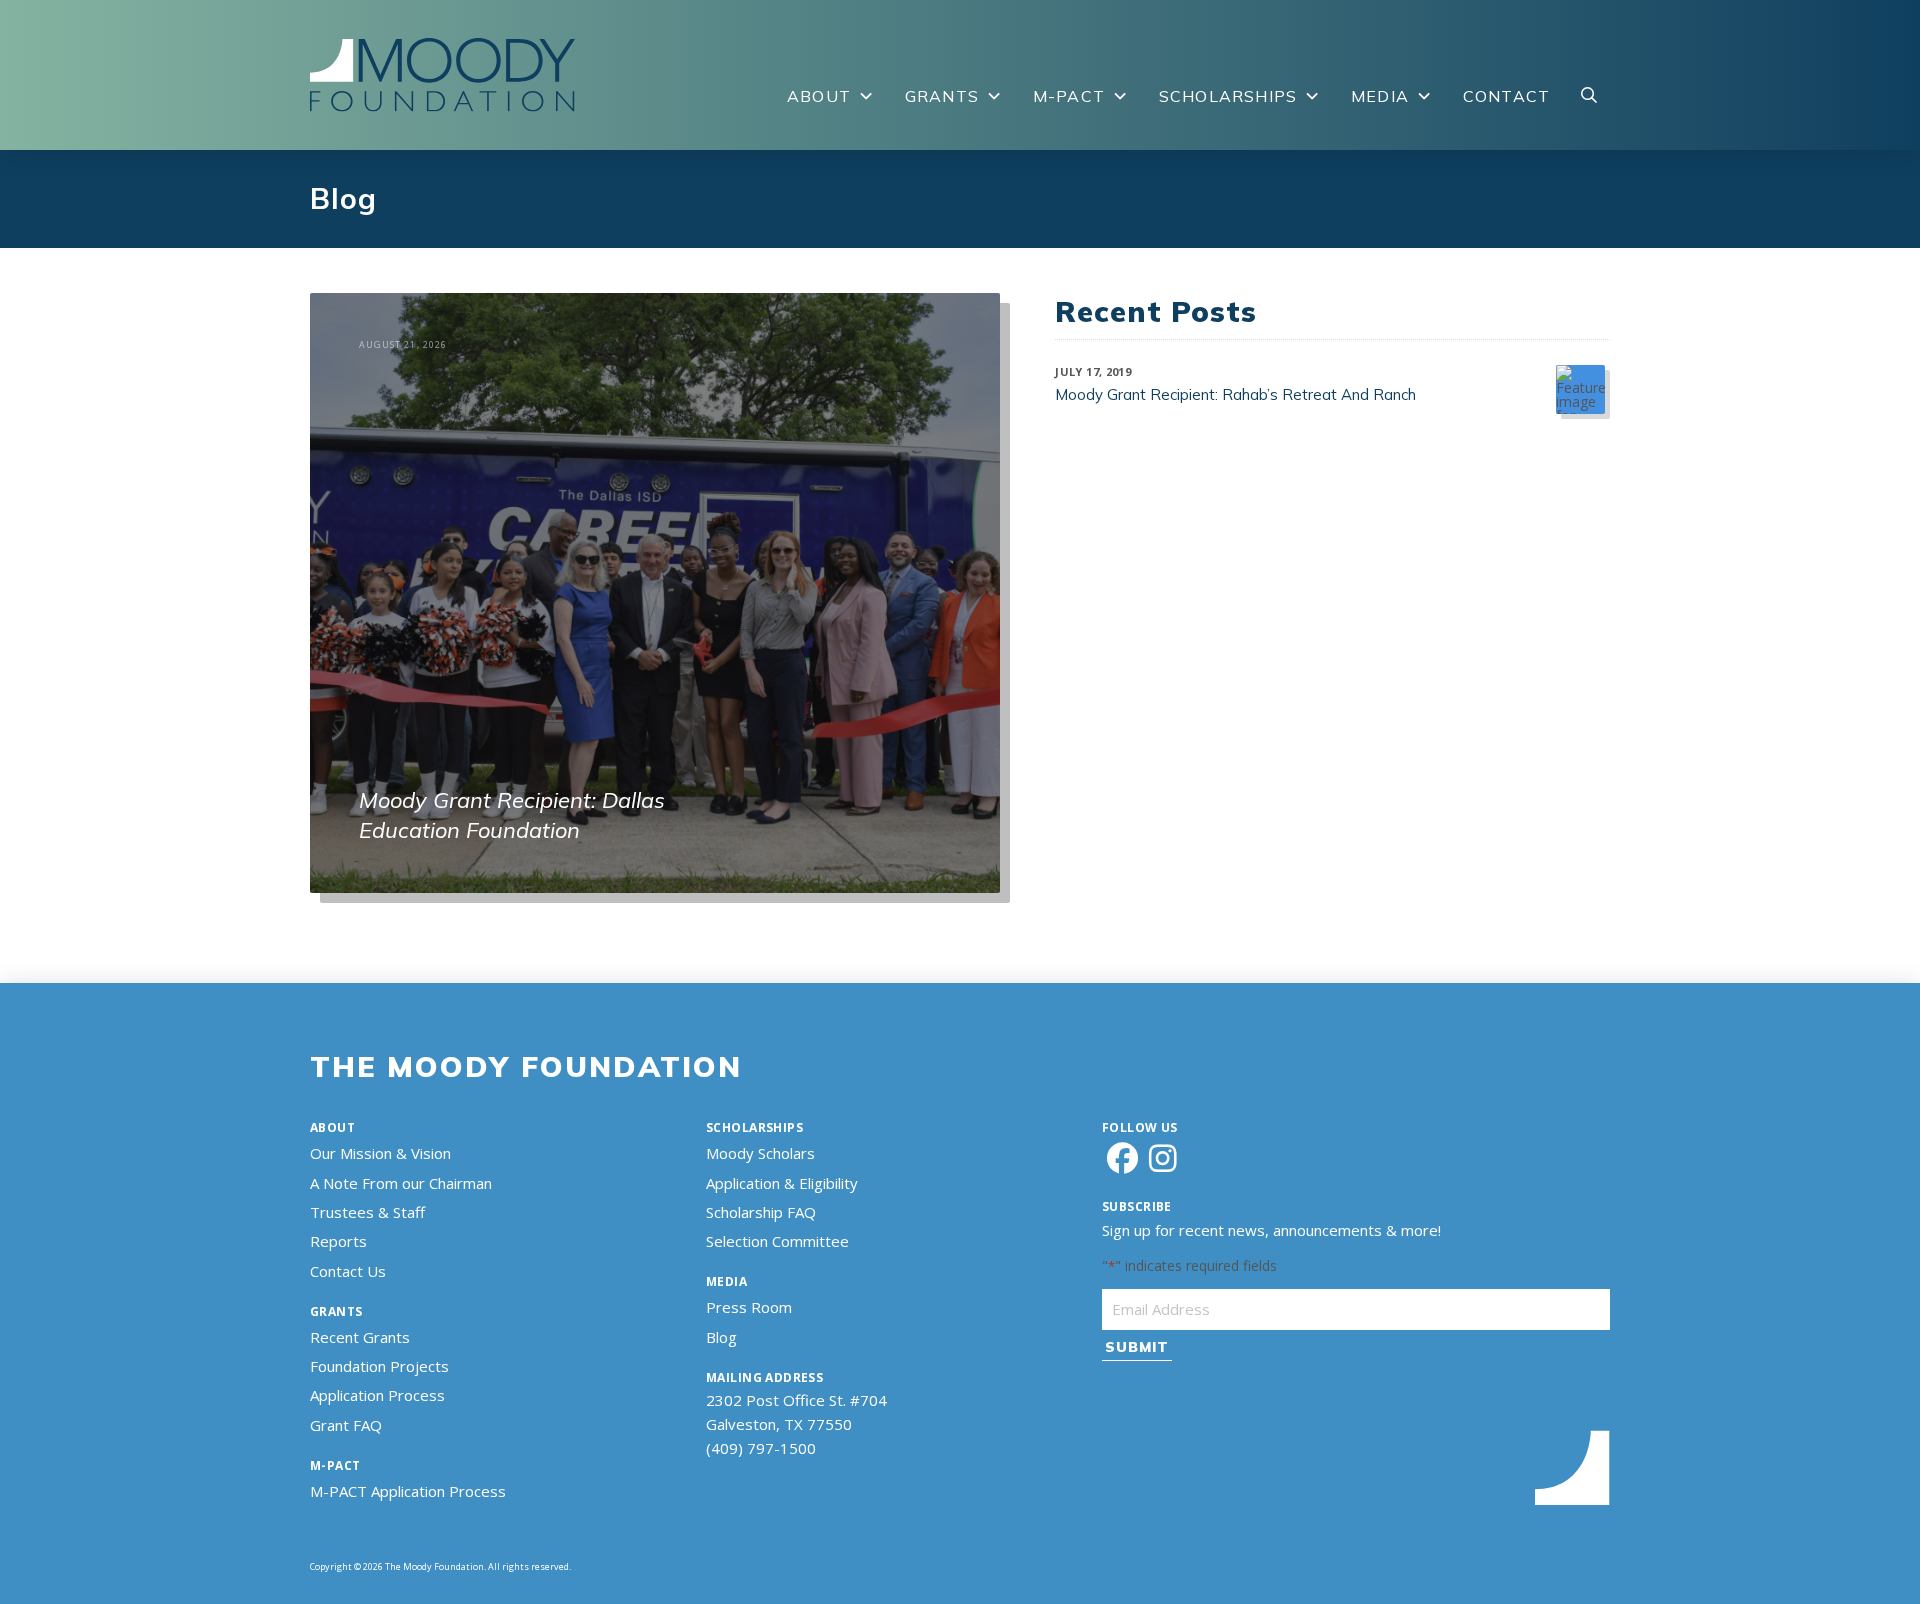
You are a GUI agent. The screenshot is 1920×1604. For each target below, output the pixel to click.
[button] (1589, 96)
